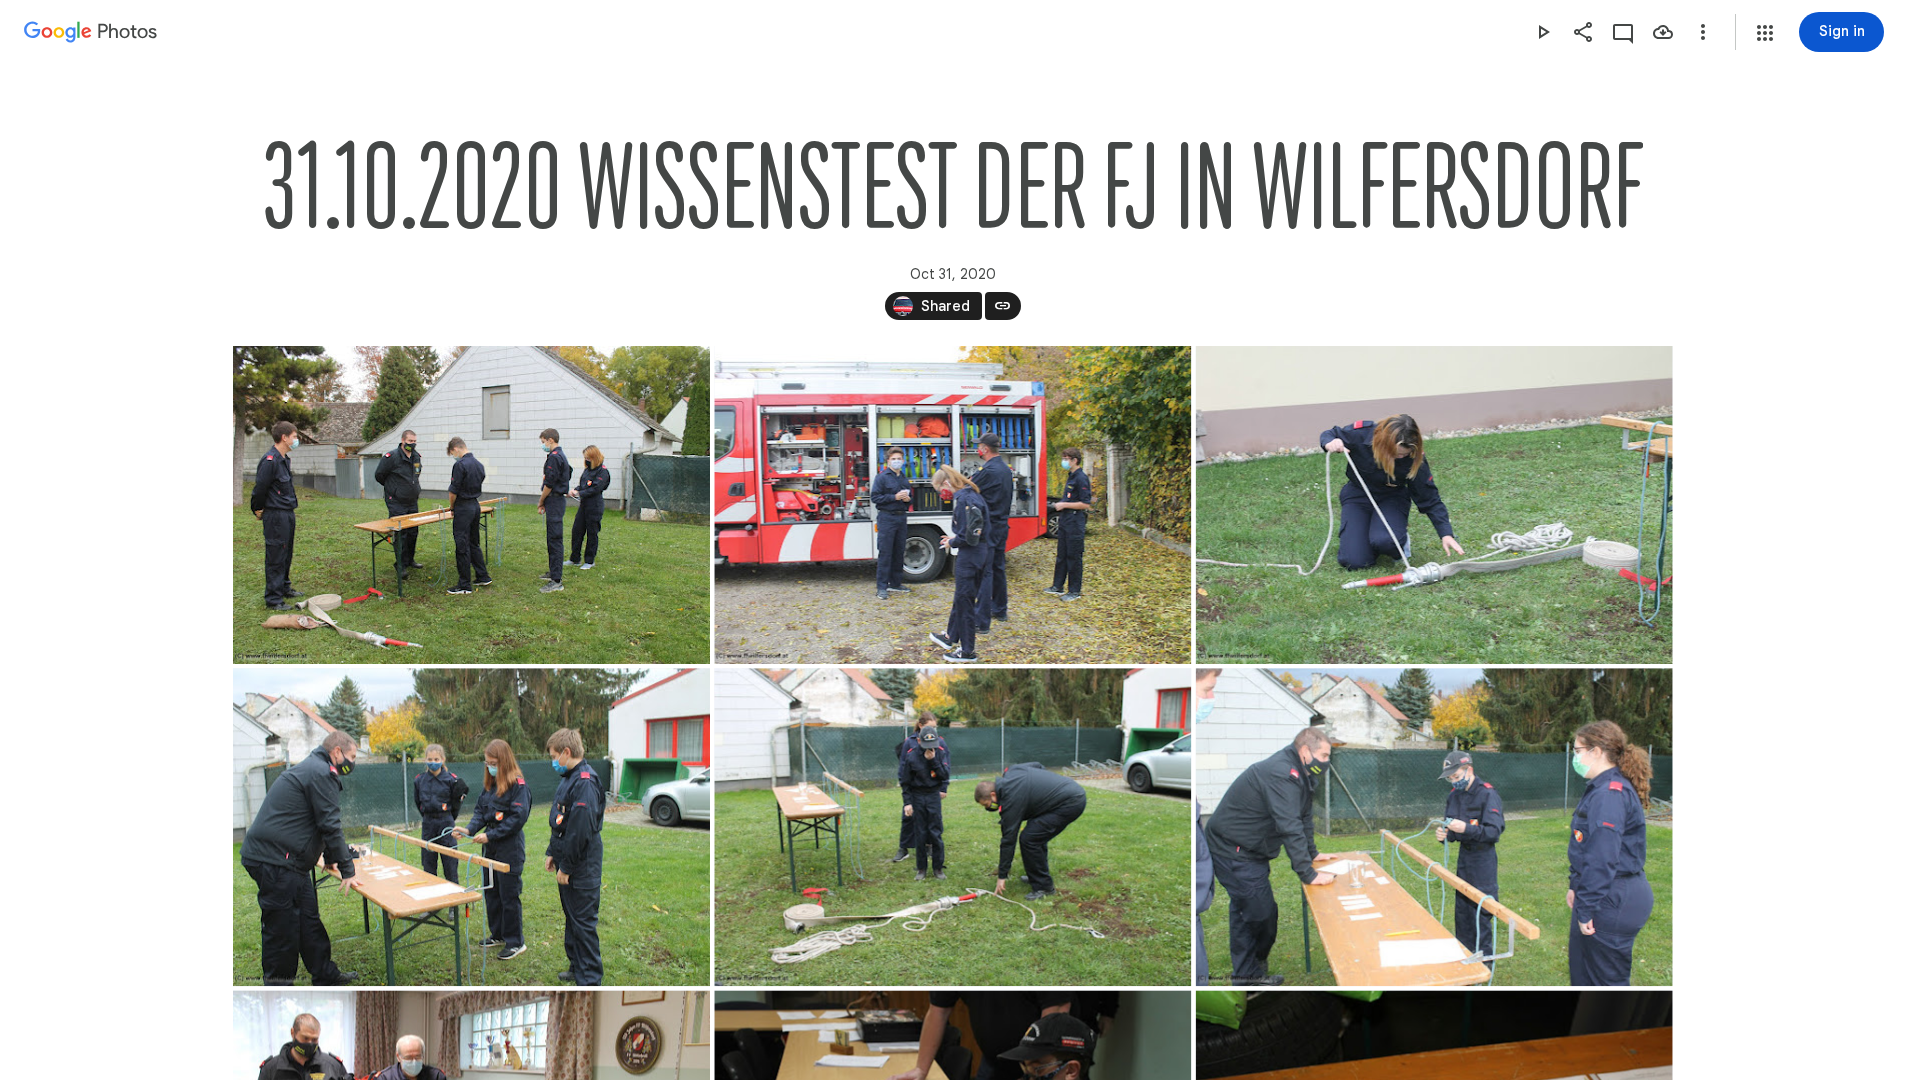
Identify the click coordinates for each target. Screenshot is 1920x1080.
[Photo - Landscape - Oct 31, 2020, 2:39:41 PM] (1433, 505)
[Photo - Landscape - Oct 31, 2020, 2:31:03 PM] (471, 505)
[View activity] (1623, 32)
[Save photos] (1663, 32)
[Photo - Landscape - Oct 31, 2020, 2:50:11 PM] (952, 827)
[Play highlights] (1543, 32)
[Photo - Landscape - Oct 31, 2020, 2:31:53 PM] (952, 505)
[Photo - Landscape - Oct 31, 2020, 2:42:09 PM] (471, 827)
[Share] (1583, 32)
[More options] (1703, 32)
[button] (1765, 33)
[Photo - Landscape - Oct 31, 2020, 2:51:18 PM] (1433, 827)
